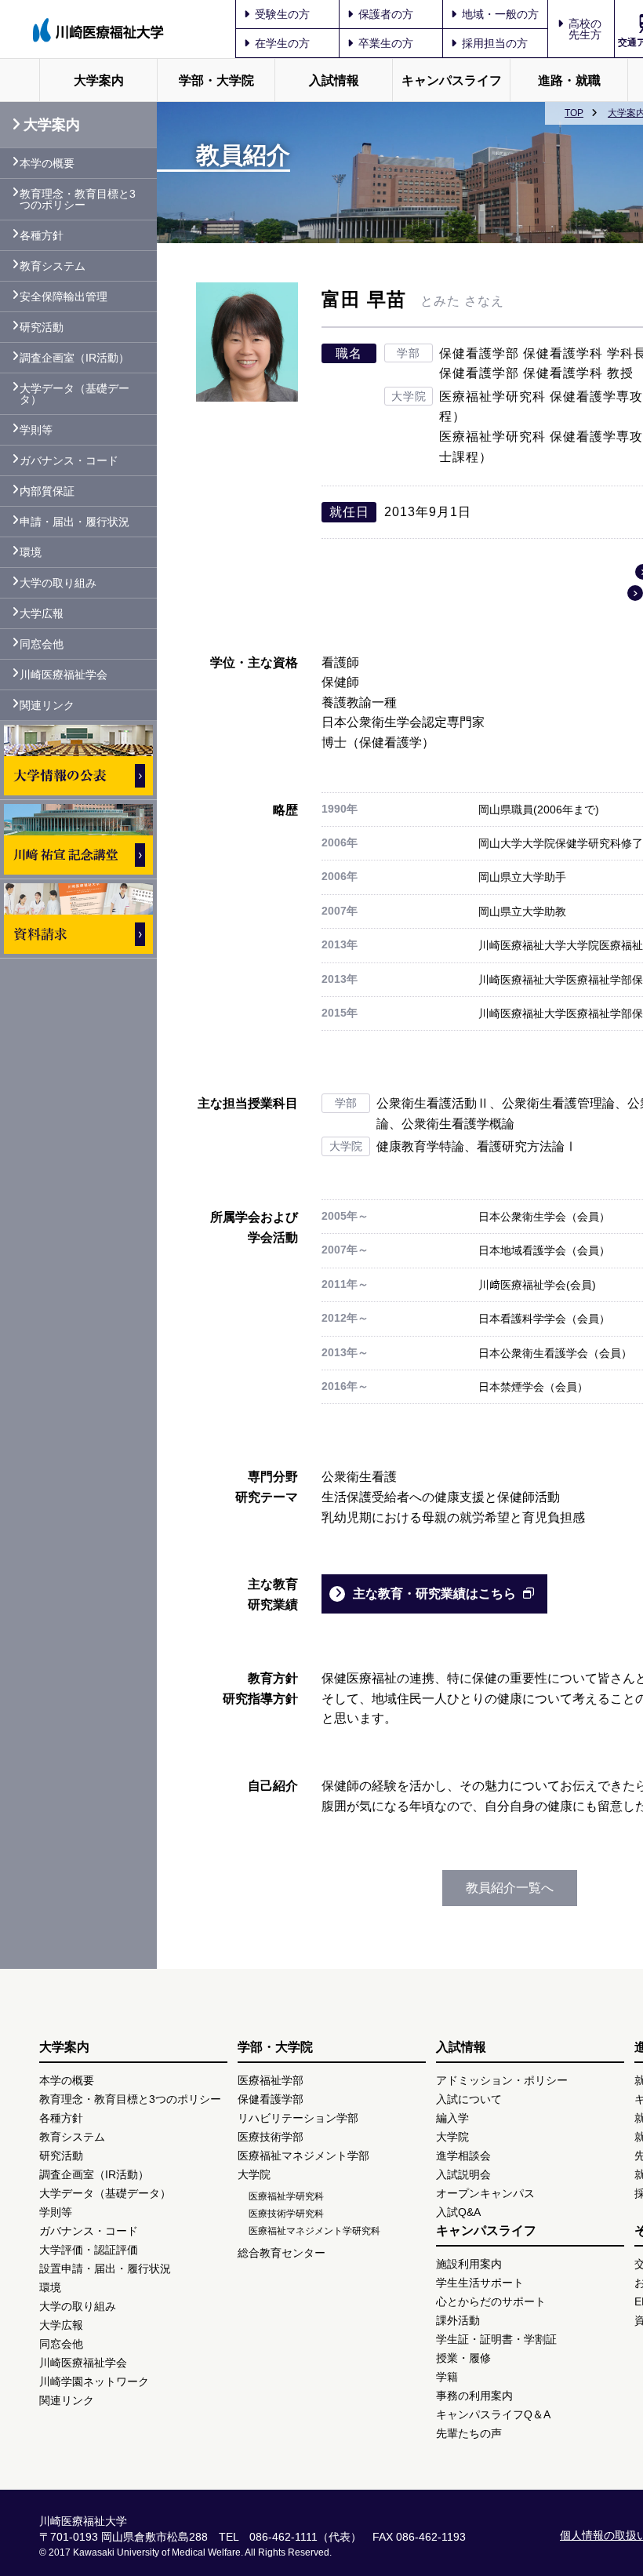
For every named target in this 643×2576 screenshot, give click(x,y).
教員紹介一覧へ (510, 1888)
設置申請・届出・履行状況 (105, 2269)
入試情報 (334, 80)
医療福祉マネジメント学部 (303, 2156)
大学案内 (99, 80)
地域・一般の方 (500, 14)
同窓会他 (42, 644)
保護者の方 (386, 14)
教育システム (53, 266)
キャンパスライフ (452, 80)
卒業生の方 (386, 43)
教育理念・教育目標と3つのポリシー (78, 199)
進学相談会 (463, 2156)
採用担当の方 (495, 43)
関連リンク (47, 705)
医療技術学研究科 (286, 2214)
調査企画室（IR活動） (74, 358)
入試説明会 (463, 2174)
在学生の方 (282, 43)
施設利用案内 (469, 2264)
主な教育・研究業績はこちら (434, 1594)
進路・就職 (569, 80)
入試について (469, 2099)
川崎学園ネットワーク (94, 2381)
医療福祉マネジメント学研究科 (314, 2231)
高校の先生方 (585, 29)
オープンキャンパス (485, 2193)
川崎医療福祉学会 (64, 675)
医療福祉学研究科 (286, 2196)
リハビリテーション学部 (298, 2118)
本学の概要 (47, 163)
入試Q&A (458, 2212)
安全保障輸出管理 (64, 297)
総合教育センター (282, 2253)
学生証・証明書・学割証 (496, 2339)
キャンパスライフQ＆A (493, 2414)
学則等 (36, 430)
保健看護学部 (271, 2099)
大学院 (254, 2174)
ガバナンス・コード (69, 460)
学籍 (447, 2377)
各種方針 (42, 235)
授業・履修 (463, 2358)
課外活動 (458, 2320)
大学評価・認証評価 (89, 2250)
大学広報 (42, 613)
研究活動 (42, 327)
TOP (574, 113)
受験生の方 (282, 14)
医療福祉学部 (271, 2080)
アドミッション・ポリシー (502, 2080)
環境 (31, 552)
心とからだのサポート (491, 2301)
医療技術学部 (271, 2137)
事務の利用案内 (474, 2396)
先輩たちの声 (469, 2433)
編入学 (452, 2118)
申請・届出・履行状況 (74, 522)
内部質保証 (47, 491)
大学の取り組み (58, 583)
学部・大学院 (216, 80)
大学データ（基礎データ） (74, 394)
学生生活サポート (480, 2283)
